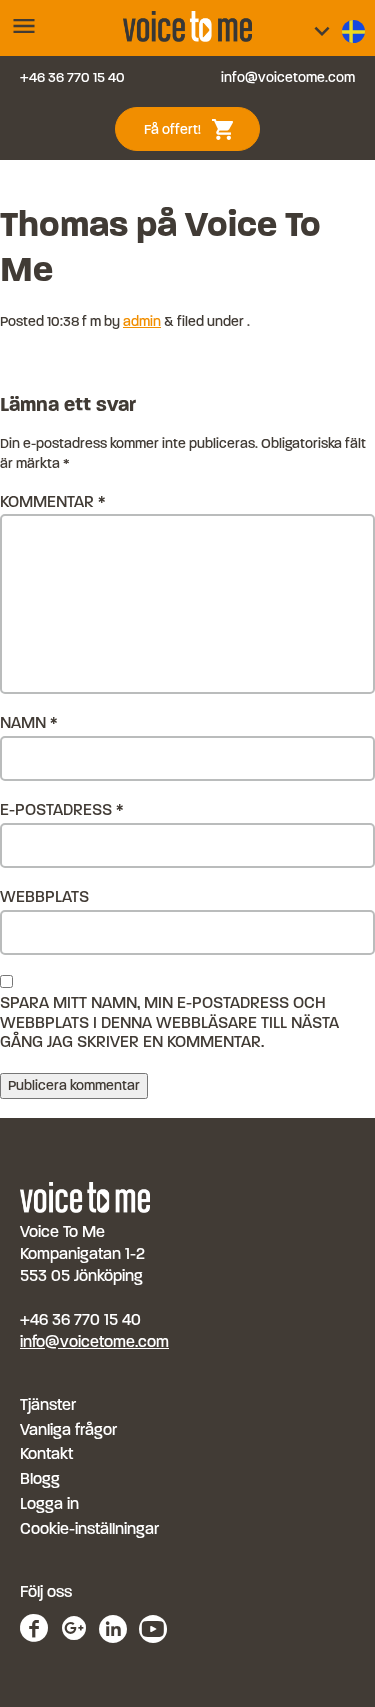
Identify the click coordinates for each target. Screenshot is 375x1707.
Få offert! (197, 127)
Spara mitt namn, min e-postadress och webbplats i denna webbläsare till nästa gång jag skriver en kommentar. (169, 1022)
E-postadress (62, 809)
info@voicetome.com (288, 77)
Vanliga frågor (68, 1429)
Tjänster (48, 1404)
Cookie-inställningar (89, 1528)
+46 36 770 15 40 (72, 77)
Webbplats (44, 896)
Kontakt (46, 1453)
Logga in (49, 1503)
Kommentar (53, 501)
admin (142, 321)
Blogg (40, 1478)
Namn (29, 722)
